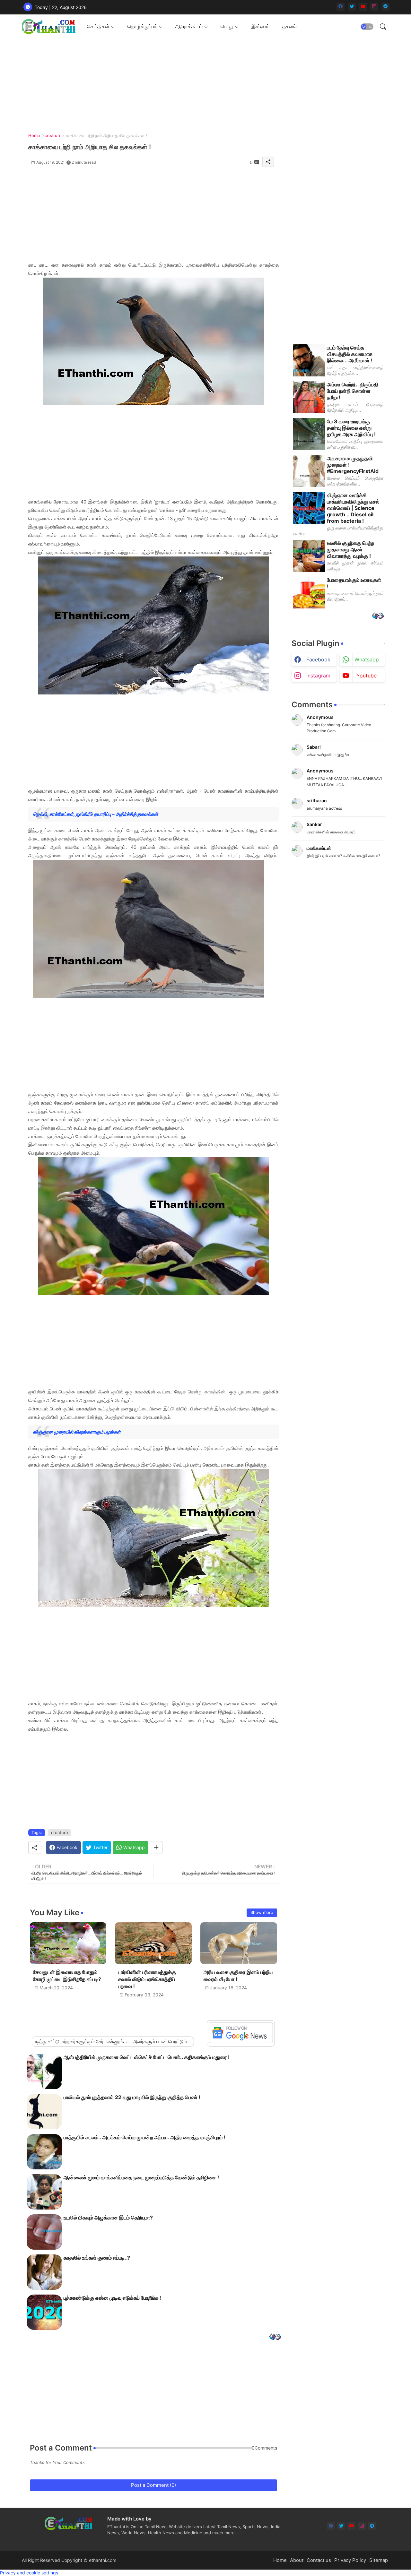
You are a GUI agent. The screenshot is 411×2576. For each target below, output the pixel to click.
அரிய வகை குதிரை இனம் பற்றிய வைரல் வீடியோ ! (238, 1976)
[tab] (101, 26)
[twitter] (352, 7)
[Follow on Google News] (241, 2042)
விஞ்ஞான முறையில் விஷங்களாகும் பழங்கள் (77, 1432)
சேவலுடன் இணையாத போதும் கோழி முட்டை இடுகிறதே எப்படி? (67, 1976)
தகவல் (289, 26)
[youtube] (363, 7)
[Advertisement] (153, 216)
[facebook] (341, 7)
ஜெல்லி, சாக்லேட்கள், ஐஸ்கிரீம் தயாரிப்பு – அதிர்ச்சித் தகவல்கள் (96, 814)
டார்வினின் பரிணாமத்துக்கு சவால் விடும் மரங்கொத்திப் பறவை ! (147, 1979)
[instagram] (374, 7)
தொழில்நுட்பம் (142, 26)
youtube (367, 676)
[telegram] (385, 7)
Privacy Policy (350, 2560)
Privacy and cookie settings (29, 2573)
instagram (318, 676)
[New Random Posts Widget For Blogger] (275, 2337)
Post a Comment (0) (153, 2485)
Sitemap (379, 2560)
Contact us (319, 2560)
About (297, 2560)
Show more (262, 1912)
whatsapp (367, 659)
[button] (367, 27)
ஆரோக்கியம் (189, 26)
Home (34, 135)
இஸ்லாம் (260, 26)
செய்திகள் (98, 26)
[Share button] (156, 1848)
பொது (227, 26)
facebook (318, 659)
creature (53, 135)
